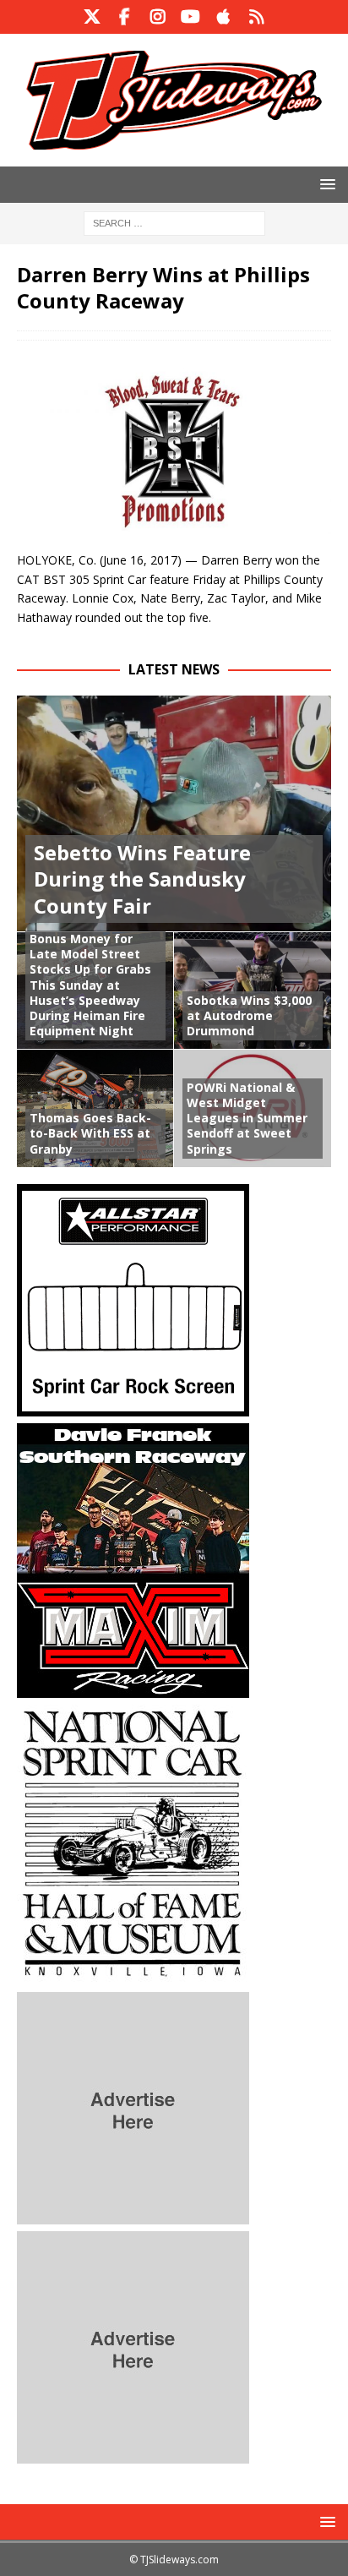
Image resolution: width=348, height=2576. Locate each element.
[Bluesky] (256, 17)
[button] (325, 184)
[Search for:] (174, 222)
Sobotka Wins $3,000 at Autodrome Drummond (249, 1015)
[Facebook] (125, 17)
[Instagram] (158, 17)
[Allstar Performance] (133, 1406)
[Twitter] (92, 17)
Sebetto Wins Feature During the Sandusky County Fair (142, 879)
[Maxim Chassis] (133, 1687)
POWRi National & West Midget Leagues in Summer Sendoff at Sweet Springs (247, 1118)
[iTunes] (223, 17)
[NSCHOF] (133, 1975)
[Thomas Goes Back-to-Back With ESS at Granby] (95, 1108)
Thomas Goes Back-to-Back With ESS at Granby (90, 1133)
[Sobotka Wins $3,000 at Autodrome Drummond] (253, 991)
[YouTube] (190, 17)
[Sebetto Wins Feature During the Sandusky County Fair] (174, 813)
